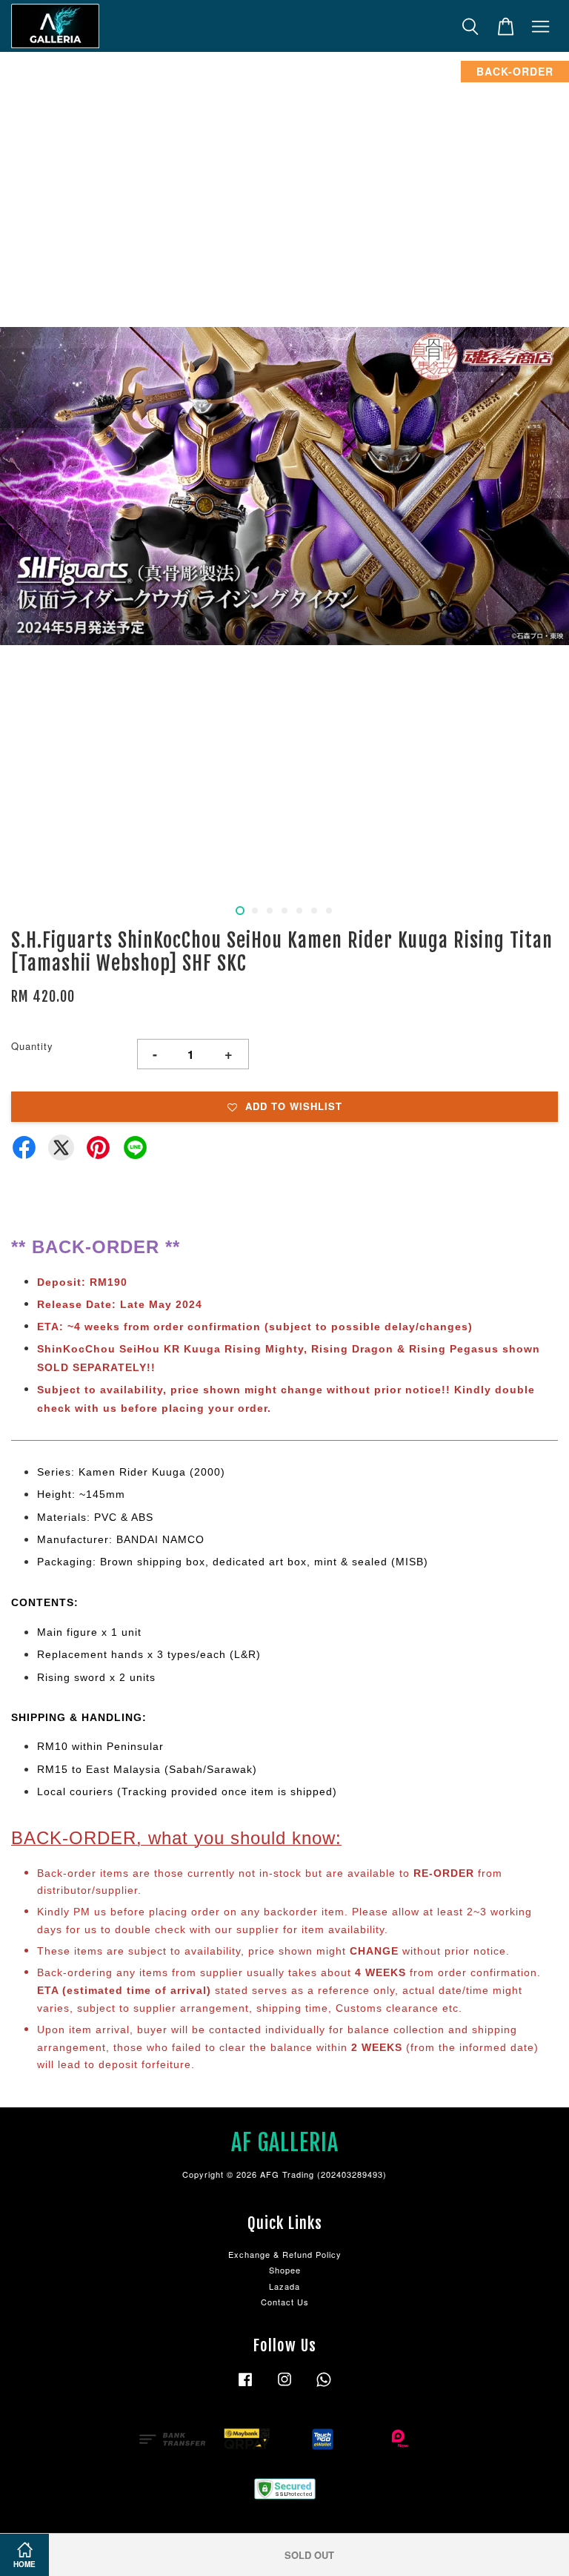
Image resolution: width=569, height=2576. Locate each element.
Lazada (284, 2286)
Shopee (285, 2270)
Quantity (32, 1046)
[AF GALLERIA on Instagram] (284, 2386)
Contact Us (285, 2302)
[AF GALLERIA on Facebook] (245, 2386)
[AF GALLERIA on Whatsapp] (324, 2386)
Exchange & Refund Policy (285, 2254)
